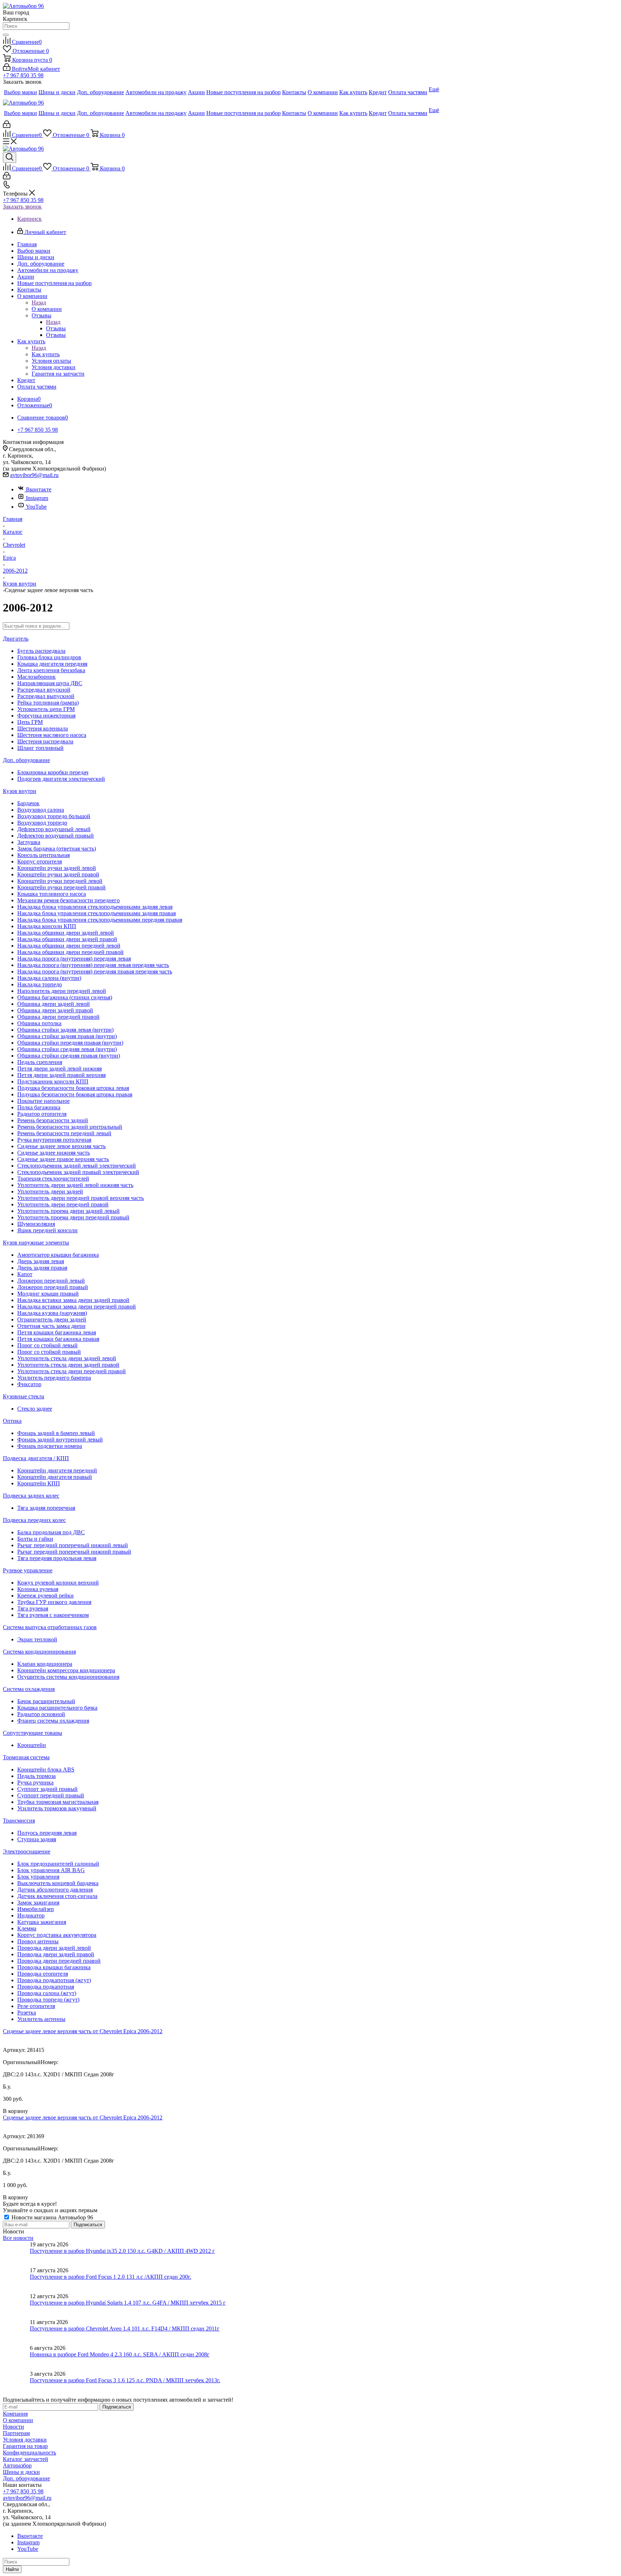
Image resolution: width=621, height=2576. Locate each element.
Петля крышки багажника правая (58, 1339)
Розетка (27, 2013)
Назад (39, 302)
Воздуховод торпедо (42, 823)
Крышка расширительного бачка (57, 1708)
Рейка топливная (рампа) (48, 703)
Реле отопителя (36, 2006)
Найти (12, 2569)
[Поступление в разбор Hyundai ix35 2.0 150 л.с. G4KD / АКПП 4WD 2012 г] (16, 2254)
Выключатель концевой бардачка (58, 1883)
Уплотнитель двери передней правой (63, 1204)
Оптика (12, 1421)
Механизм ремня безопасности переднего (68, 900)
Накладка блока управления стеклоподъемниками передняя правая (100, 920)
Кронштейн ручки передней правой (61, 887)
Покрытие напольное (43, 1101)
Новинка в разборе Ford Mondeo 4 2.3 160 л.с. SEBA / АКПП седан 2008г (120, 2354)
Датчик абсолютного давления (55, 1890)
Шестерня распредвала (45, 741)
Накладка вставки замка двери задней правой (73, 1300)
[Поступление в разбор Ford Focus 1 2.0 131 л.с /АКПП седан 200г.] (16, 2280)
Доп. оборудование (26, 760)
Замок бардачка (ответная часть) (57, 849)
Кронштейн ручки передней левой (60, 881)
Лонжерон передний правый (53, 1287)
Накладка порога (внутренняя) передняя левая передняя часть (93, 965)
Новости (13, 2427)
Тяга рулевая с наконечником (53, 1615)
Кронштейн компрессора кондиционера (66, 1670)
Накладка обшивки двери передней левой (69, 946)
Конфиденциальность (29, 2453)
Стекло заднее (35, 1409)
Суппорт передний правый (51, 1795)
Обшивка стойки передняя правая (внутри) (70, 1043)
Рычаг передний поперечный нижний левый (73, 1545)
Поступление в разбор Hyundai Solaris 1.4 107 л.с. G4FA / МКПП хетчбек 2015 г (128, 2303)
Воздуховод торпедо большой (54, 816)
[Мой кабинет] (7, 126)
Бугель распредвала (41, 651)
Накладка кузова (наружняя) (52, 1313)
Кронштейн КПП (39, 1483)
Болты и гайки (35, 1539)
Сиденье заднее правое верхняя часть (63, 1159)
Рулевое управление (28, 1570)
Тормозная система (26, 1757)
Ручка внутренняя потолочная (54, 1140)
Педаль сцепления (40, 1062)
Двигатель (16, 639)
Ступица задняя (37, 1839)
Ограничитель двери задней (52, 1319)
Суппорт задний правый (47, 1789)
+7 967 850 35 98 (23, 75)
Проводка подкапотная (46, 1987)
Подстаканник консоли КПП (53, 1081)
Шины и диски (21, 2472)
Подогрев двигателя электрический (61, 779)
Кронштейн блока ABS (46, 1770)
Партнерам (16, 2433)
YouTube (36, 507)
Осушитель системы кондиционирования (68, 1677)
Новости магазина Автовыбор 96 (52, 2217)
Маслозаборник (36, 677)
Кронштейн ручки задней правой (58, 874)
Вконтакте (39, 489)
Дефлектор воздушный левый (54, 829)
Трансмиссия (19, 1821)
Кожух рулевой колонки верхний (58, 1583)
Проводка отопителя (43, 1974)
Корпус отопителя (40, 861)
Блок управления (38, 1877)
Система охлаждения (29, 1689)
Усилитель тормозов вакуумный (57, 1808)
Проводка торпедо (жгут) (48, 2000)
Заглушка (29, 842)
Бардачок (28, 803)
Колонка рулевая (38, 1589)
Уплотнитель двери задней (50, 1191)
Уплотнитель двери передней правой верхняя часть (80, 1198)
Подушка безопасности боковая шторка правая (75, 1094)
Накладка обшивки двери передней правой (70, 952)
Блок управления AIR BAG (51, 1870)
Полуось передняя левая (47, 1833)
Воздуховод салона (41, 810)
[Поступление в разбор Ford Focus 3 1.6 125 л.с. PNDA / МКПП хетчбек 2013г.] (16, 2384)
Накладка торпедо (40, 984)
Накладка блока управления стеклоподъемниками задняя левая (95, 907)
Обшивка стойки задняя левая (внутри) (65, 1030)
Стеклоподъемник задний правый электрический (78, 1172)
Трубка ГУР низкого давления (54, 1602)
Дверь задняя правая (42, 1268)
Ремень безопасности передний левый (64, 1133)
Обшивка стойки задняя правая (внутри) (67, 1036)
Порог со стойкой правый (49, 1352)
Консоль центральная (43, 855)
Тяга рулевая (33, 1608)
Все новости (18, 2238)
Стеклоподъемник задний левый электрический (77, 1166)
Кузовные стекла (24, 1396)
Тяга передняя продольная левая (57, 1558)
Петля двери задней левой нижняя (59, 1069)
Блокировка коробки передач (53, 772)
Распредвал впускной (44, 690)
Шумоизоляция (36, 1224)
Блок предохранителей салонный (58, 1864)
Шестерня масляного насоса (52, 735)
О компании (47, 309)
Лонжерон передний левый (51, 1281)
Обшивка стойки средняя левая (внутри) (67, 1049)
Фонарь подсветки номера (50, 1446)
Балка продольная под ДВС (51, 1532)
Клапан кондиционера (45, 1664)
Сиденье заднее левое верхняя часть (61, 1146)
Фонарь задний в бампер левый (56, 1433)
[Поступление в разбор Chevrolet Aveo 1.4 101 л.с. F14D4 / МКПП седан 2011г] (16, 2332)
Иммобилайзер (36, 1909)
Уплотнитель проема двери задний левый (68, 1211)
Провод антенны (38, 1941)
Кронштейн (32, 1745)
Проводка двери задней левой (54, 1948)
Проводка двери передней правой (59, 1961)
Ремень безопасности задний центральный (70, 1127)
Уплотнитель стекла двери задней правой (68, 1365)
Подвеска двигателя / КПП (36, 1458)
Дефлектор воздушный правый (56, 836)
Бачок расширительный (46, 1701)
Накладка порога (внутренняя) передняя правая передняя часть (95, 971)
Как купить (46, 354)
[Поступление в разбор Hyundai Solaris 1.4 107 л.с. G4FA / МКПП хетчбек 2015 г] (16, 2306)
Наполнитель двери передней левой (62, 991)
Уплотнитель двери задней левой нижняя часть (75, 1185)
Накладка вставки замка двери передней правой (77, 1307)
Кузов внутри (20, 791)
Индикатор (31, 1915)
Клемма (27, 1928)
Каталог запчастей (26, 2459)
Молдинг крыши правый (48, 1294)
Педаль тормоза (36, 1776)
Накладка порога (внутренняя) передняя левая (74, 959)
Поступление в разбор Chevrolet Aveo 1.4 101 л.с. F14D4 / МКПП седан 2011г (125, 2329)
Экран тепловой (37, 1639)
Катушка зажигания (42, 1922)
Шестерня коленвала (43, 728)
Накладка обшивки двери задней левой (66, 933)
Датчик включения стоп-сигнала (57, 1896)
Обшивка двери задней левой (54, 1004)
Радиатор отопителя (42, 1114)
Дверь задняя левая (41, 1261)
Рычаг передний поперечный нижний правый (74, 1552)
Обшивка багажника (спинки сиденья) (65, 997)
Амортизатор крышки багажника (58, 1255)
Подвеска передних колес (34, 1520)
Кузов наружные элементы (36, 1243)
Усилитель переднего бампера (54, 1378)
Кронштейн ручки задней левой (57, 868)
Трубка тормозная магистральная (58, 1802)
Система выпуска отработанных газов (50, 1627)
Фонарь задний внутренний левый (60, 1440)
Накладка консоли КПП (47, 926)
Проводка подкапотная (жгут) (54, 1980)
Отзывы (56, 328)
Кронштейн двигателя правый (55, 1477)
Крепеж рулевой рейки (45, 1596)
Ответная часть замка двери (51, 1326)
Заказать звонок (22, 207)
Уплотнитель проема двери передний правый (73, 1217)
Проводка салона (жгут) (47, 1993)
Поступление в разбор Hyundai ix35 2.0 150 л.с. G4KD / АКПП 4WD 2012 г (122, 2251)
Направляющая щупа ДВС (50, 683)
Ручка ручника (35, 1782)
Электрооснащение (27, 1851)
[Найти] (6, 35)
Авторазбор (17, 2465)
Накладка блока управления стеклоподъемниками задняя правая (96, 913)
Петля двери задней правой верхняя (61, 1075)
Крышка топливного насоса (52, 894)
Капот (25, 1274)
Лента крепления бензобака (51, 670)
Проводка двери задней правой (56, 1954)
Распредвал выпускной (46, 696)
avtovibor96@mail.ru (34, 475)
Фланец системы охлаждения (53, 1721)
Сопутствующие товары (33, 1733)
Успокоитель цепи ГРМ (46, 709)
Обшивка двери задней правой (55, 1010)
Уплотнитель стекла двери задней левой (67, 1358)
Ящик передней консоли (47, 1230)
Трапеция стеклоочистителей (53, 1179)
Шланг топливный (40, 748)
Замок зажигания (38, 1903)
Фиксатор (29, 1384)
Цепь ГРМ (30, 722)
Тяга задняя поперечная (46, 1508)
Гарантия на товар (25, 2446)
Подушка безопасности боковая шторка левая (73, 1088)
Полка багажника (39, 1107)
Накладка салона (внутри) (49, 978)
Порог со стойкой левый (47, 1345)
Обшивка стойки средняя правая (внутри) (69, 1056)
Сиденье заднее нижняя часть (54, 1153)
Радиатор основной (41, 1714)
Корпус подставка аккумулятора (57, 1935)
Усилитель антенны (41, 2019)
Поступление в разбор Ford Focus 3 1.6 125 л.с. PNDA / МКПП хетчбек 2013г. (125, 2380)
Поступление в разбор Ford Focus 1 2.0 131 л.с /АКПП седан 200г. (111, 2277)
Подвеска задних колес (31, 1496)
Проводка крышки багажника (54, 1967)
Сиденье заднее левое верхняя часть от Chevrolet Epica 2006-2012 (83, 2031)
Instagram (37, 498)
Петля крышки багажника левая (57, 1332)
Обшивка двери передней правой (58, 1017)
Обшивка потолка (39, 1023)
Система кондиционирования (39, 1652)
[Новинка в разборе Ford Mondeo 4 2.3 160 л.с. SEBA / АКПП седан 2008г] (16, 2358)
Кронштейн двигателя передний (57, 1470)
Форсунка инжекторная (46, 716)
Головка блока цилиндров (49, 657)
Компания (15, 2414)
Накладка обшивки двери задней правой (67, 939)
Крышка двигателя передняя (52, 664)
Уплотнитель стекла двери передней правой (72, 1371)
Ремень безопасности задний (53, 1120)
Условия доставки (25, 2440)
